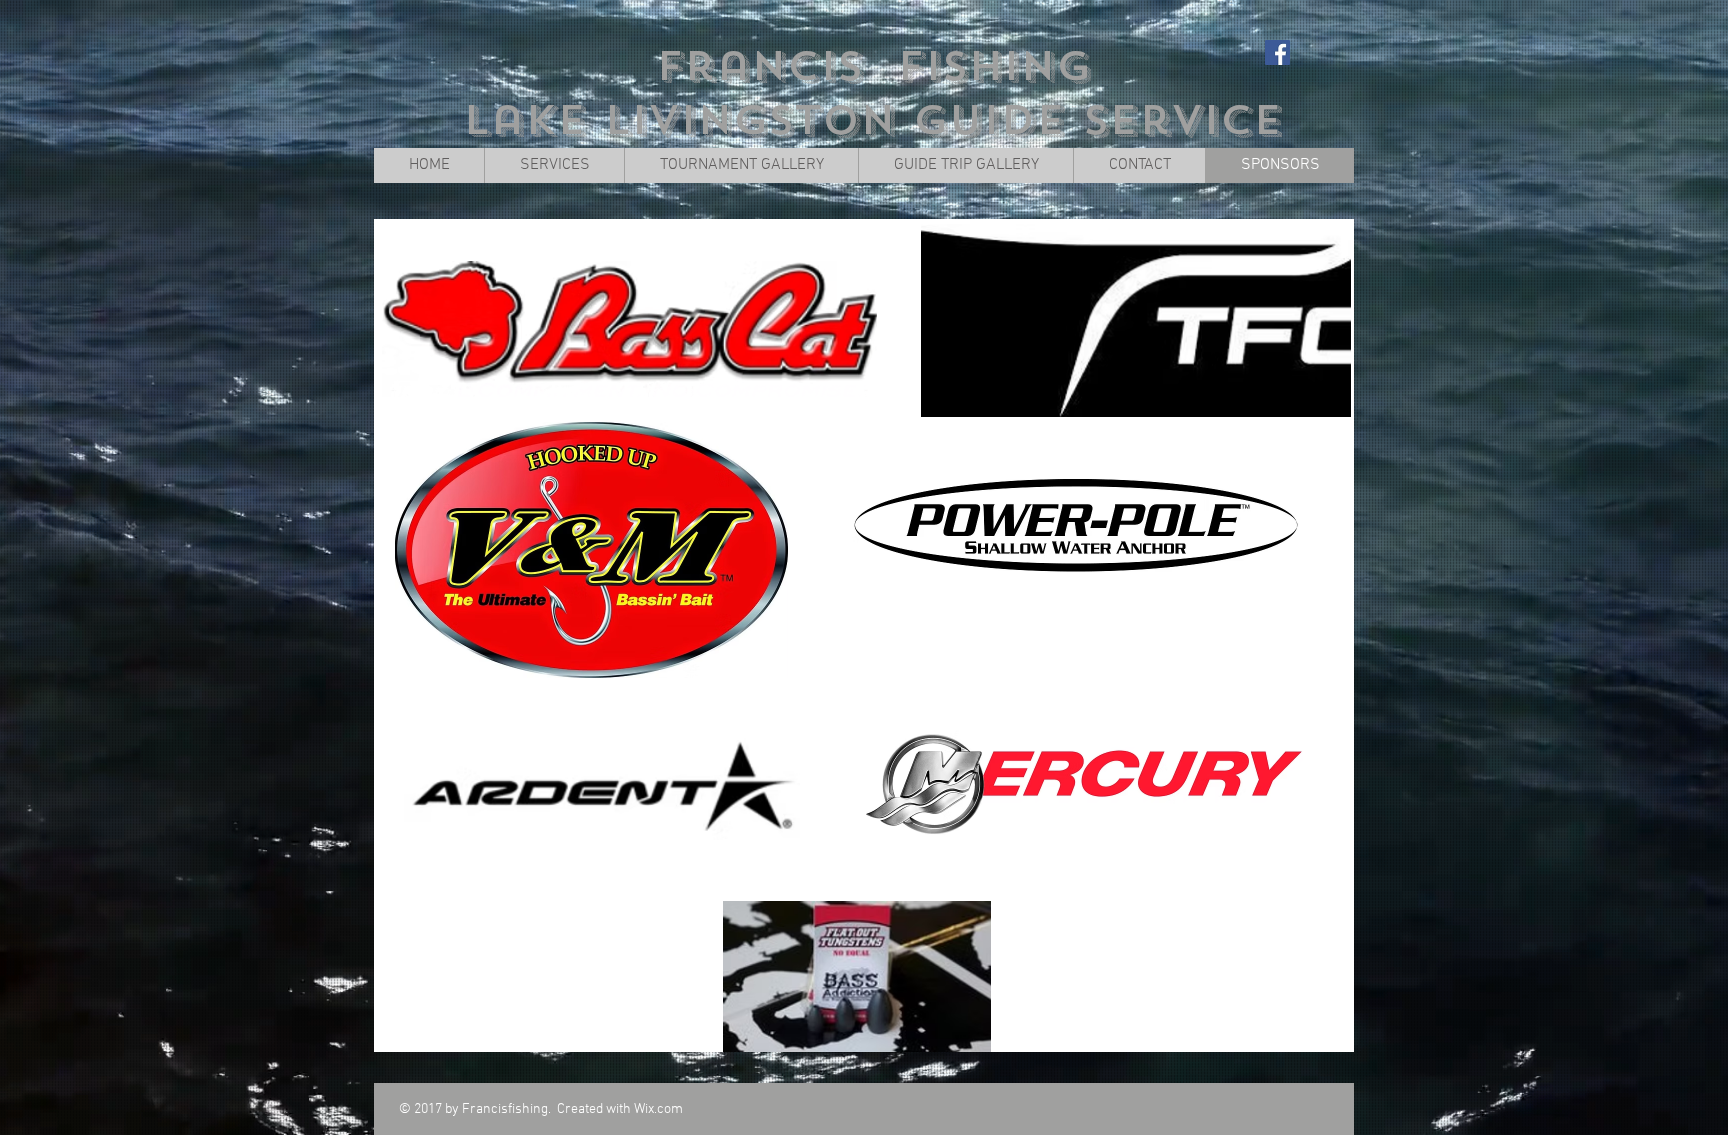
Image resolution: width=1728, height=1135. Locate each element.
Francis (759, 66)
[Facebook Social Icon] (1277, 52)
